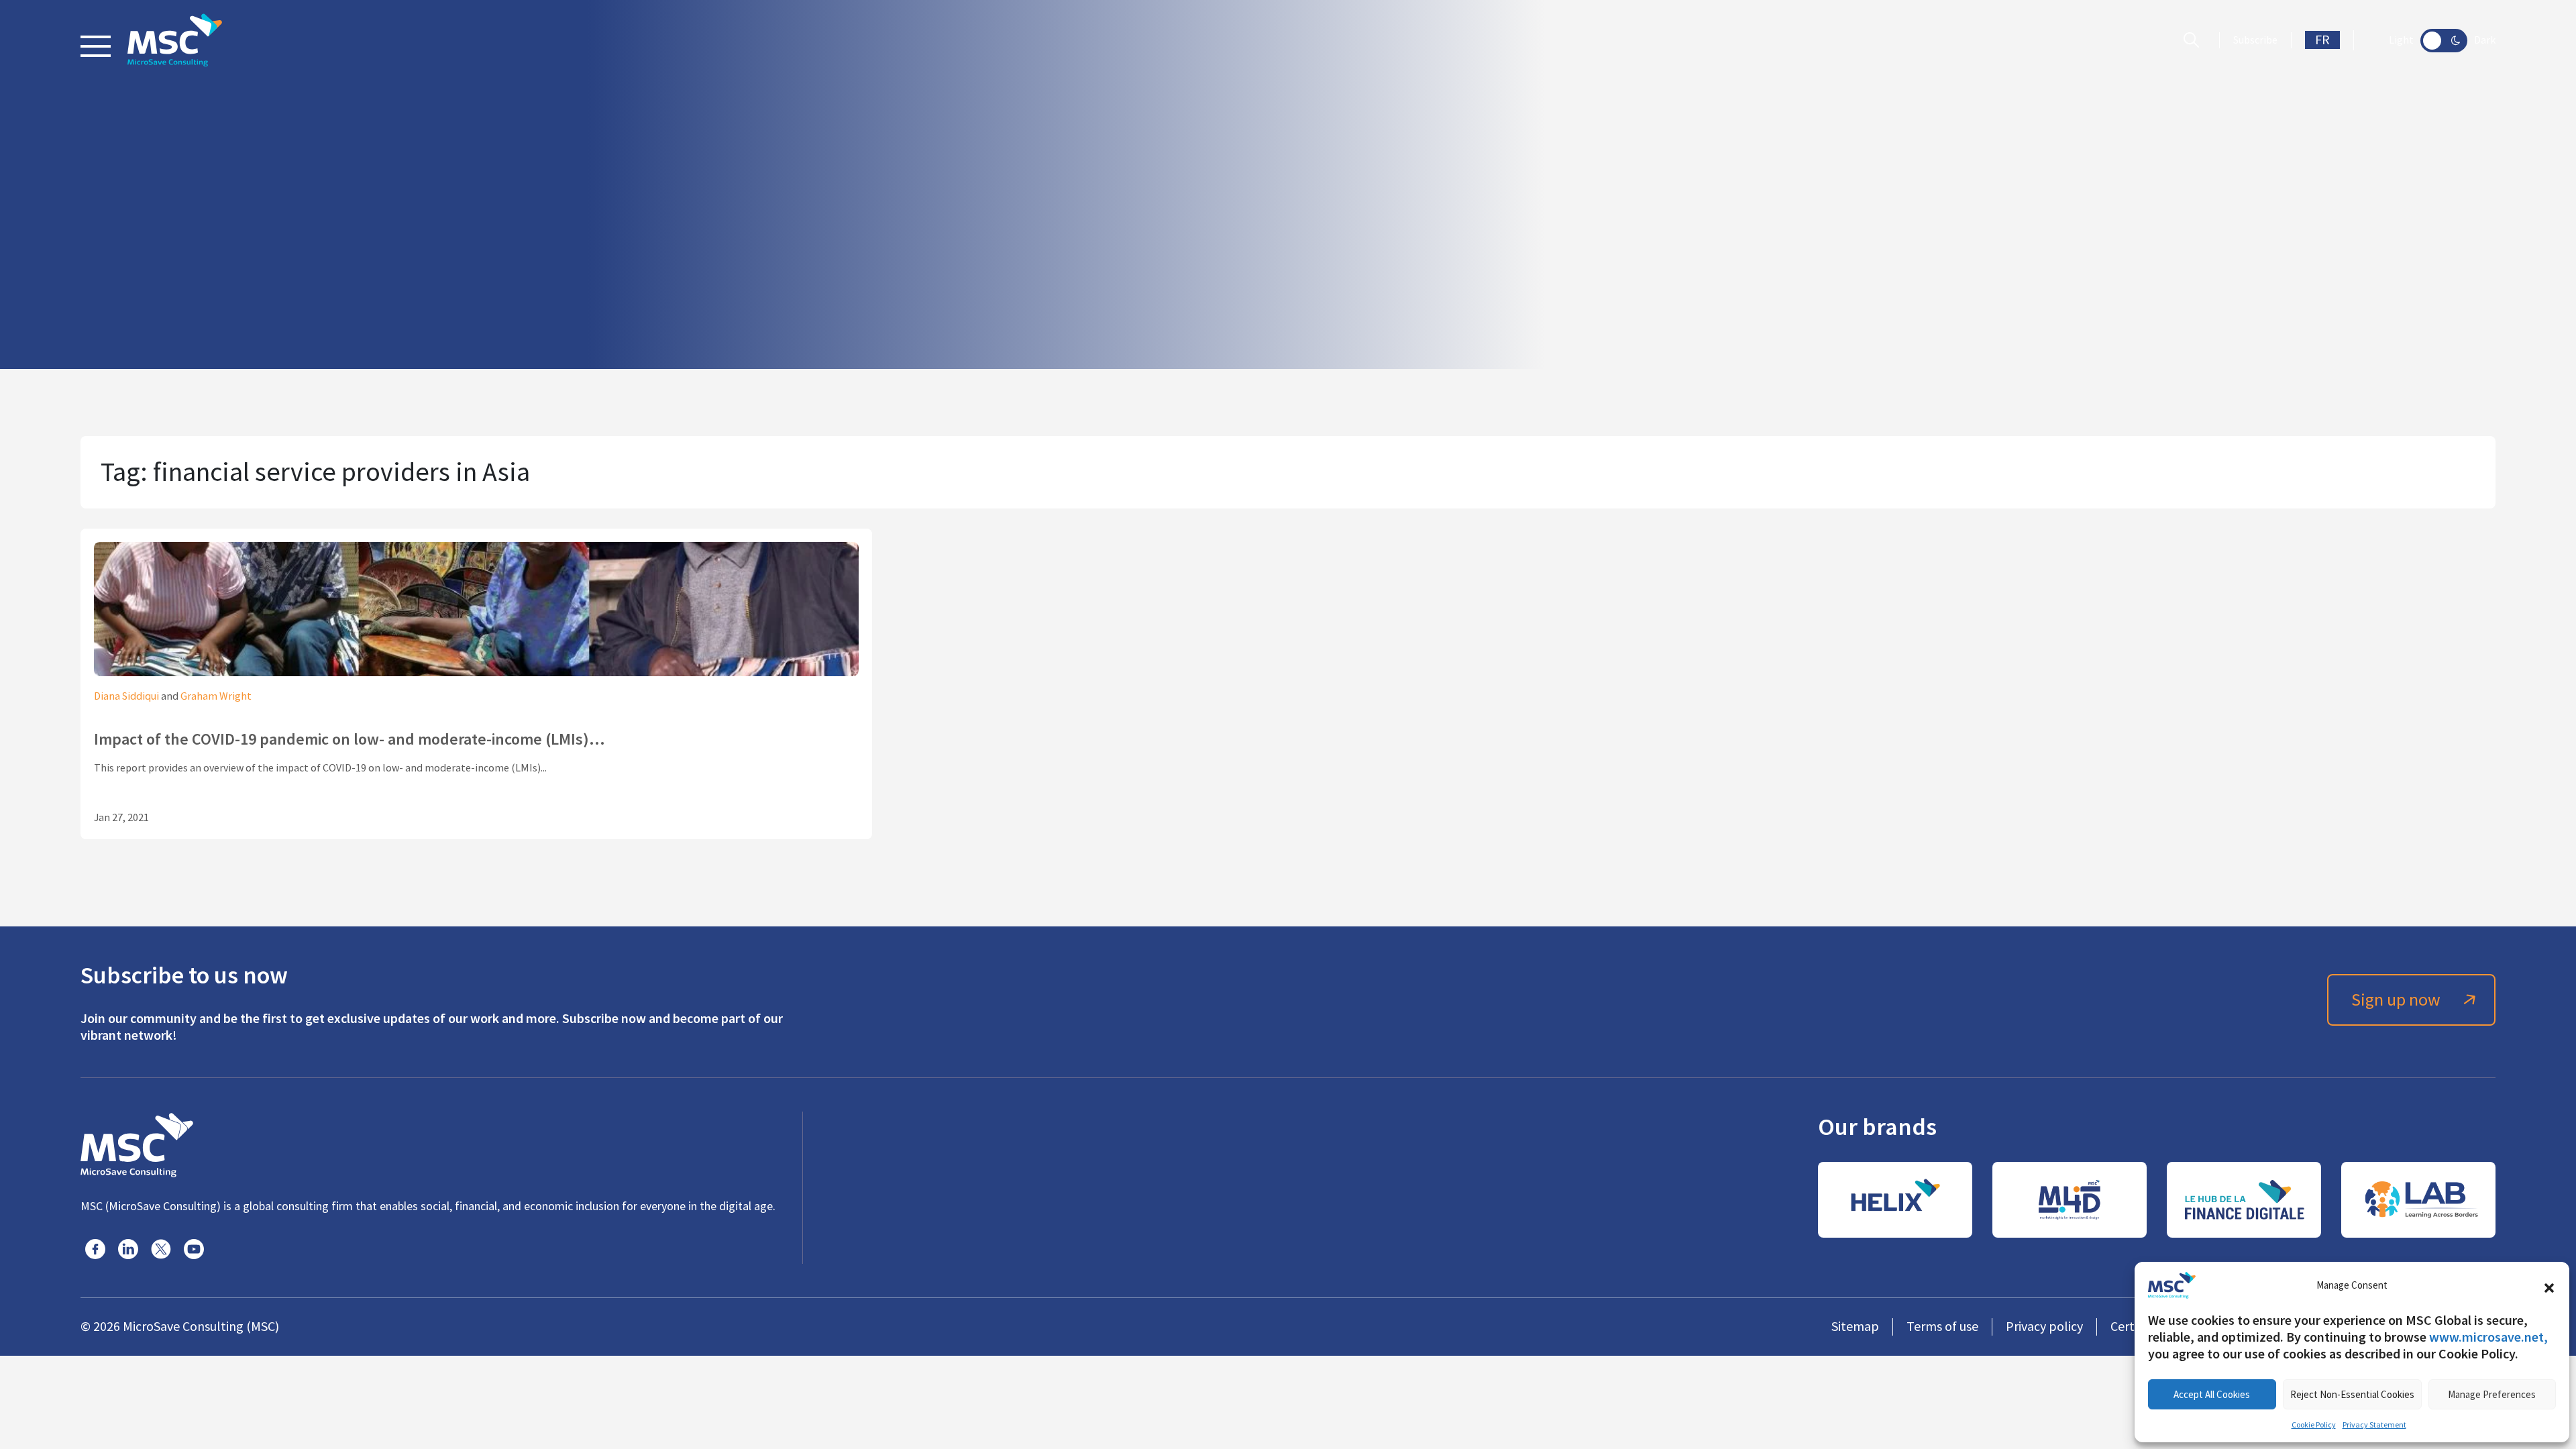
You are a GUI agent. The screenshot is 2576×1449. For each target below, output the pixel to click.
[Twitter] (161, 1249)
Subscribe (2255, 40)
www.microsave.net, (2488, 1337)
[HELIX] (1895, 1200)
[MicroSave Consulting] (137, 1143)
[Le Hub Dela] (2244, 1200)
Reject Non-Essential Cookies (2352, 1394)
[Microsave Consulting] (175, 40)
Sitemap (1855, 1327)
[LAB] (2418, 1200)
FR (2322, 40)
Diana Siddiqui (126, 696)
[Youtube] (194, 1249)
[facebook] (95, 1249)
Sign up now (2396, 1000)
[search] (2195, 40)
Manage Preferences (2492, 1394)
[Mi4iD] (2070, 1200)
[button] (2549, 1285)
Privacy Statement (2374, 1425)
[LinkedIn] (128, 1249)
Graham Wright (216, 696)
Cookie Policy (2314, 1425)
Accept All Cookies (2212, 1394)
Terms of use (1942, 1327)
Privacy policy (2044, 1327)
